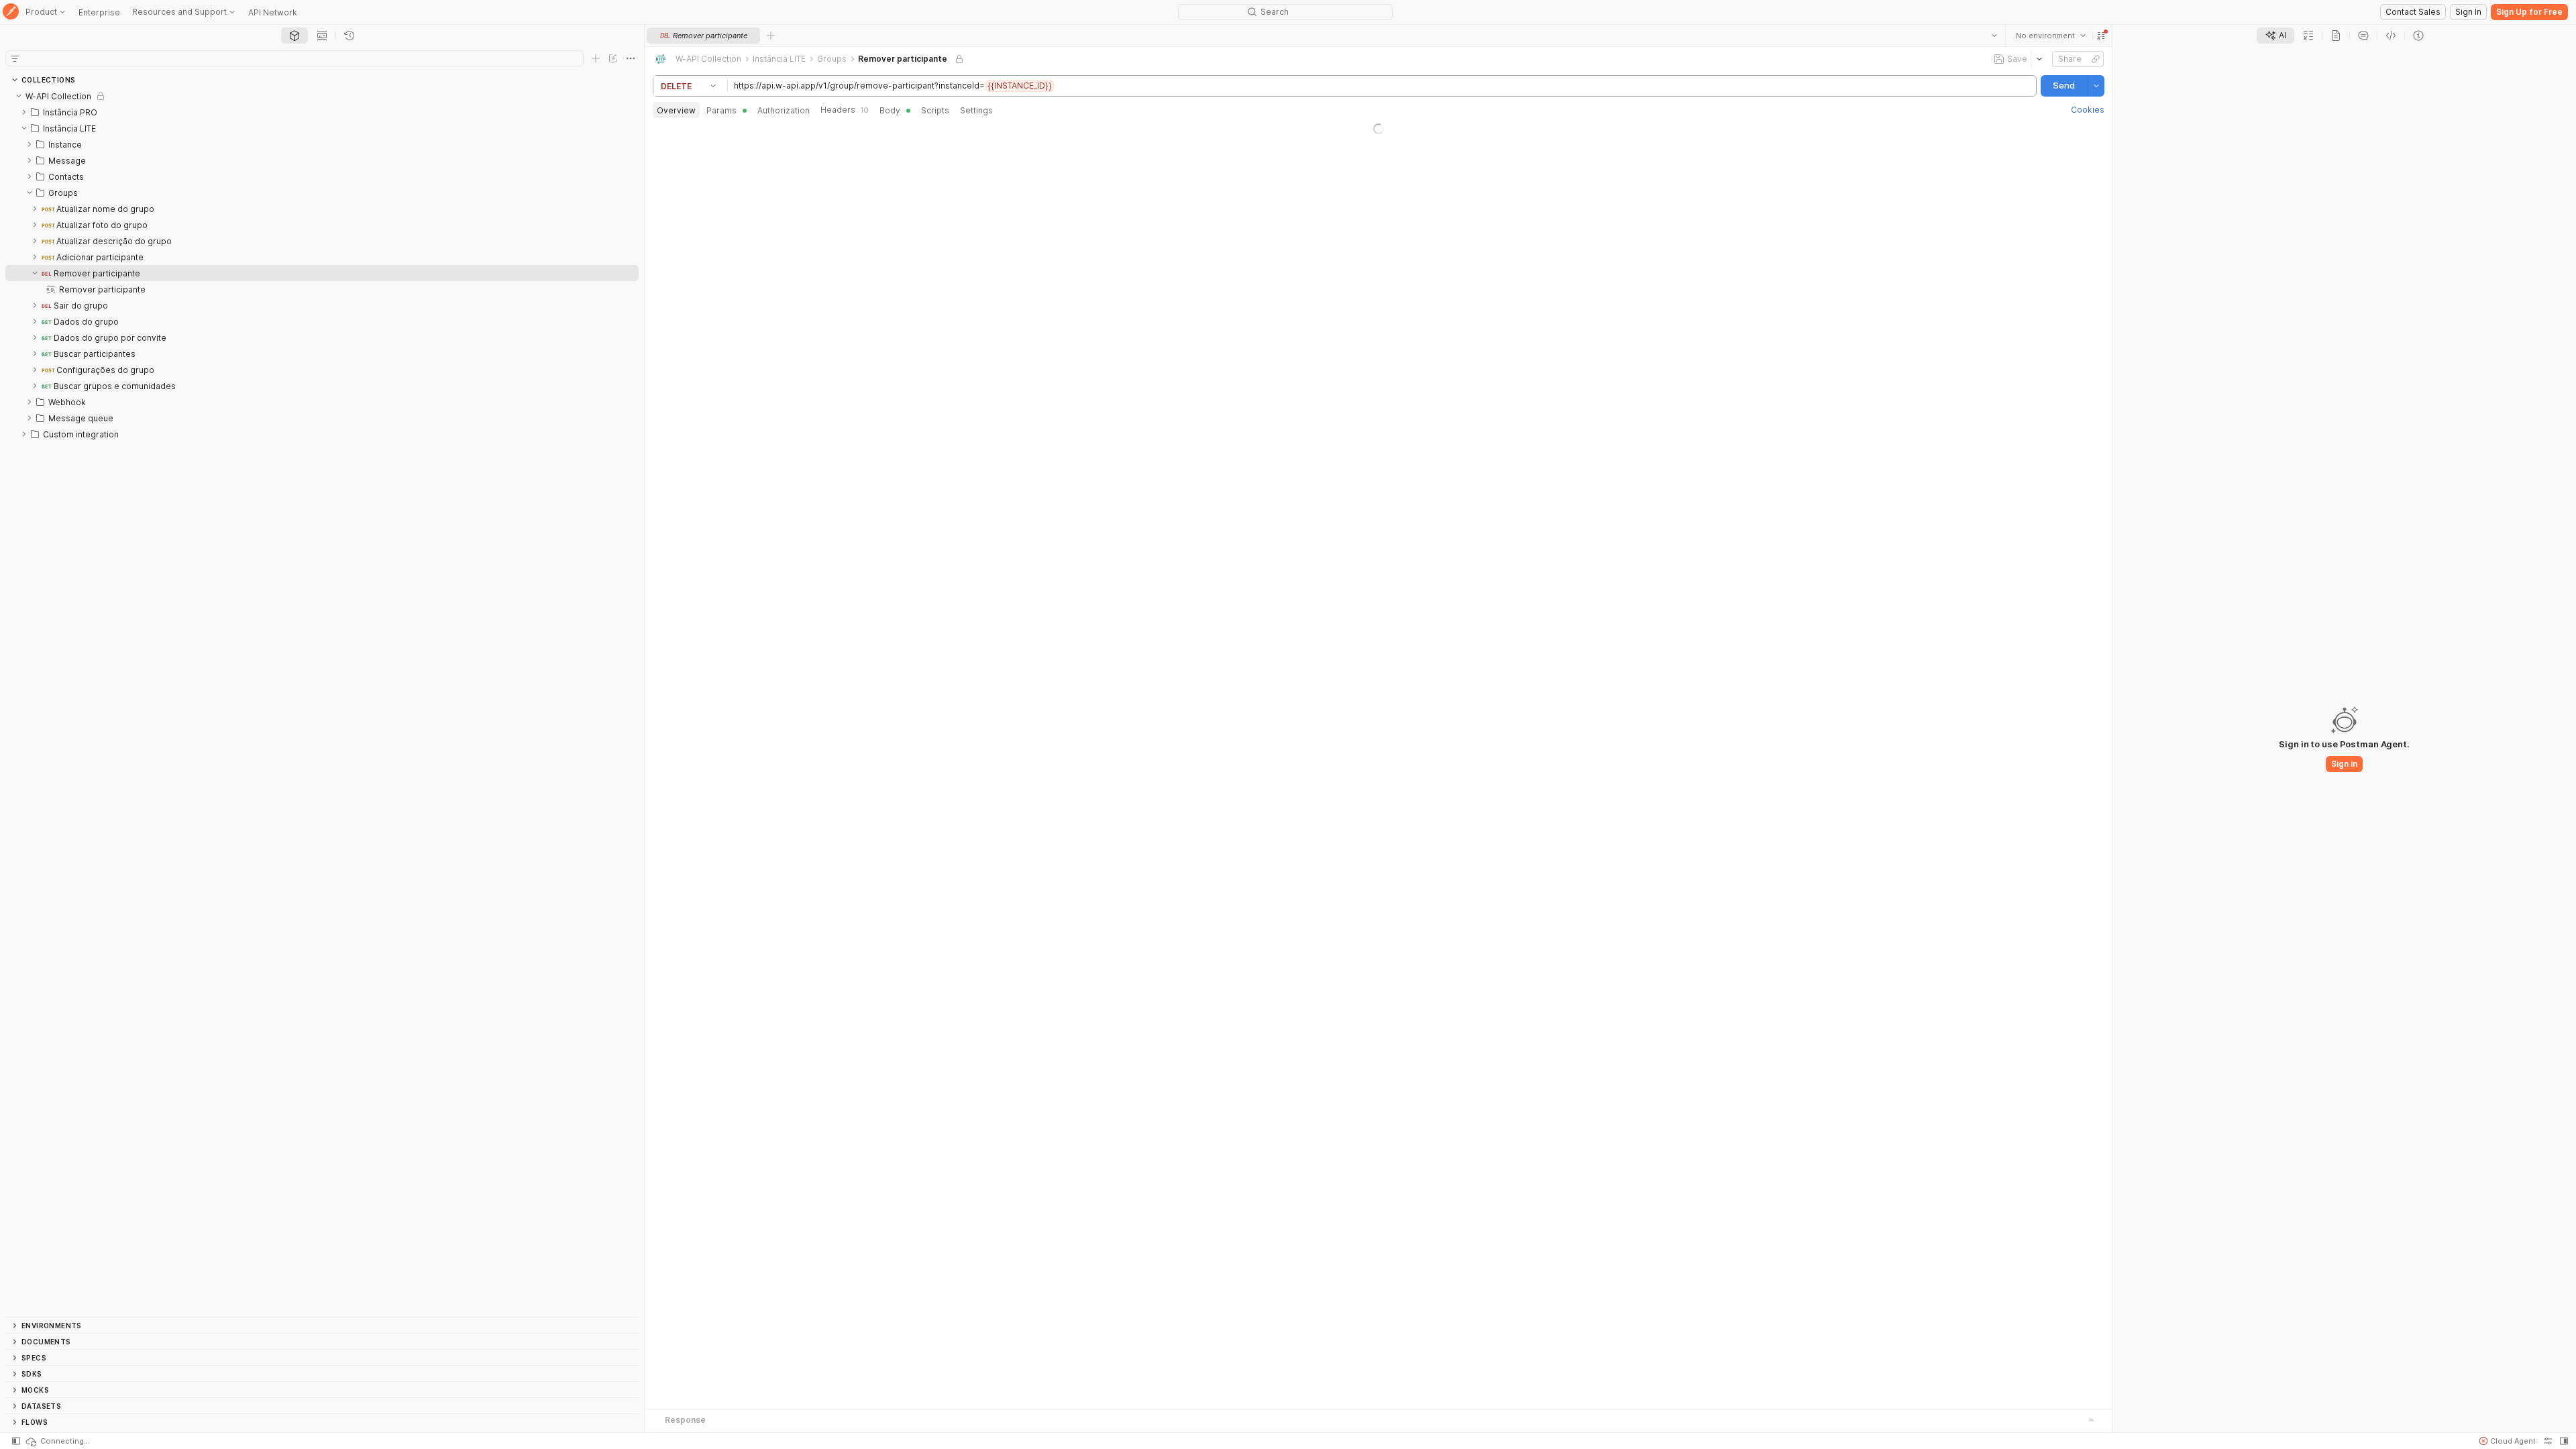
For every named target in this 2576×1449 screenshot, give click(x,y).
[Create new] (596, 58)
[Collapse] (19, 96)
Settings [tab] (976, 110)
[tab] (294, 36)
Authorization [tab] (784, 110)
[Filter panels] (15, 58)
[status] (57, 1441)
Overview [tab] (676, 110)
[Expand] (24, 112)
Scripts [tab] (935, 110)
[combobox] (2050, 36)
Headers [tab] (845, 110)
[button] (2100, 36)
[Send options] (2096, 86)
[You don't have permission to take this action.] (771, 36)
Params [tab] (721, 110)
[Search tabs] (1994, 36)
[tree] (322, 702)
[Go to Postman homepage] (11, 12)
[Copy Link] (2095, 59)
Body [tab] (890, 110)
